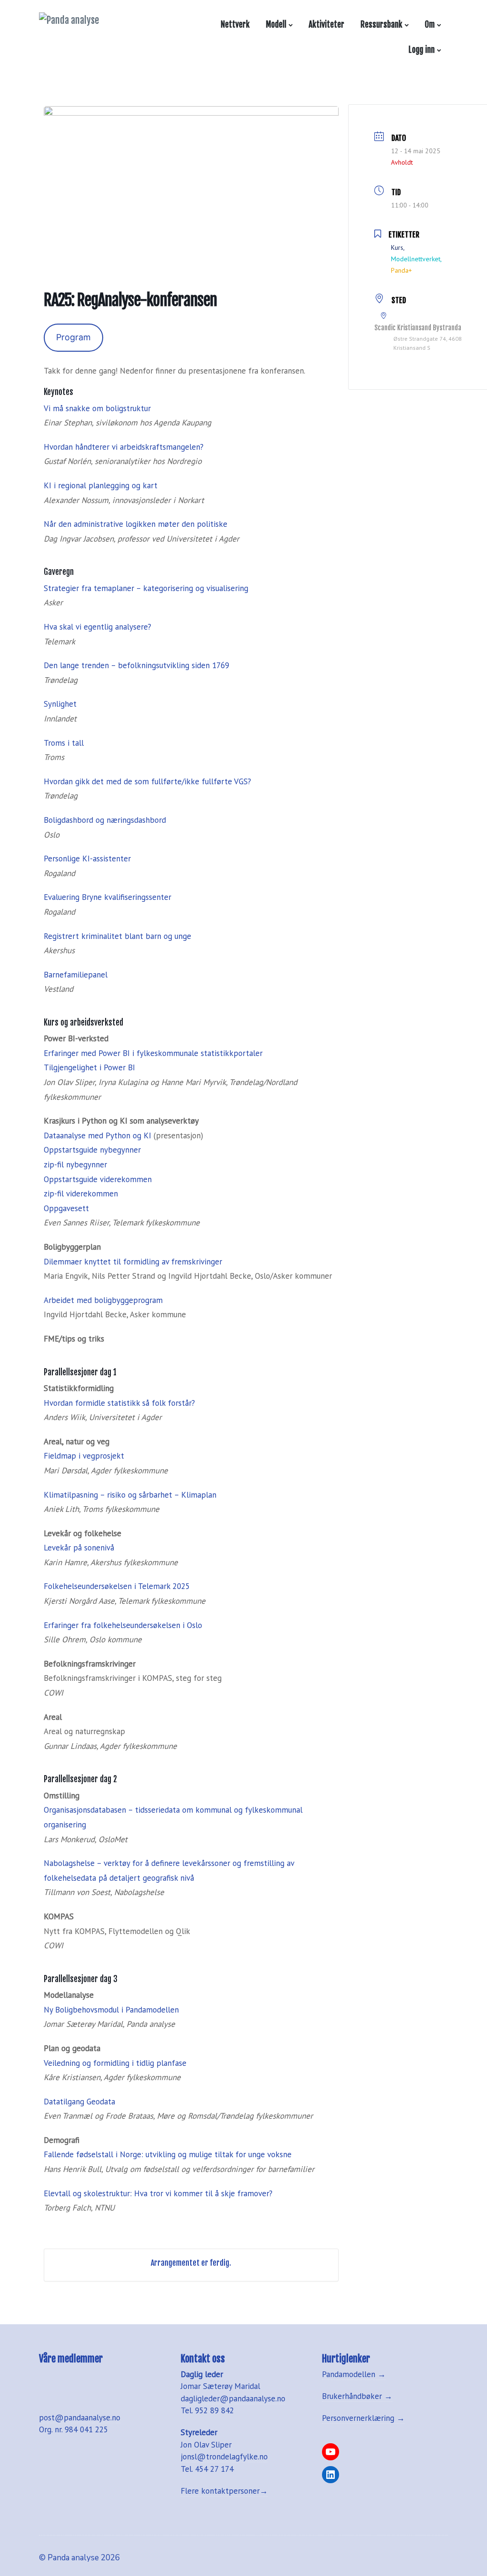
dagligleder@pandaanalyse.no (233, 2398)
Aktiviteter (326, 25)
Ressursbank (381, 25)
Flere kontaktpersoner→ (224, 2491)
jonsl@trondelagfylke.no (224, 2457)
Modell (276, 25)
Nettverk (235, 25)
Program (73, 337)
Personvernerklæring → (363, 2418)
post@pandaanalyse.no (80, 2418)
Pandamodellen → (354, 2374)
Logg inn (420, 50)
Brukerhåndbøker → (357, 2396)
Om (430, 25)
